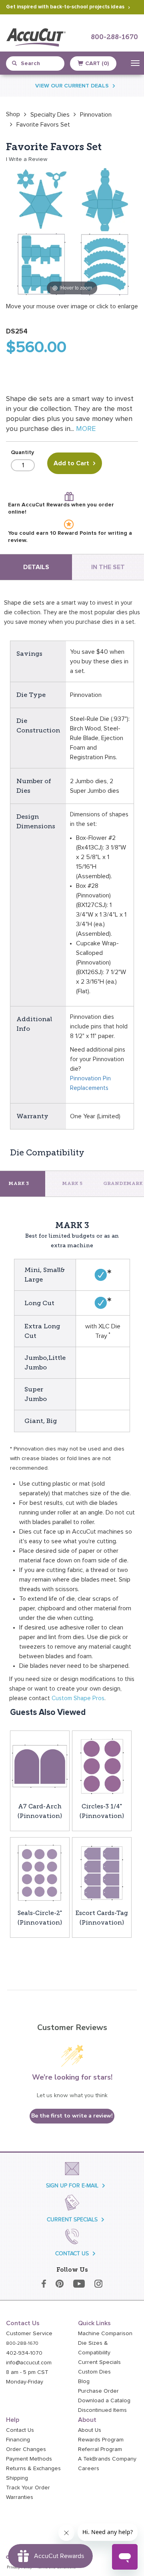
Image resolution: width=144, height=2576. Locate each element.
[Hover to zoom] (72, 231)
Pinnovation (96, 115)
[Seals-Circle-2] (40, 1872)
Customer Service (29, 2334)
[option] (13, 114)
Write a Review (28, 159)
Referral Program (100, 2449)
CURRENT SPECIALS (72, 2220)
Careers (89, 2469)
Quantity (22, 452)
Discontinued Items (102, 2410)
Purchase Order (98, 2391)
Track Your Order (28, 2488)
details (36, 567)
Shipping (17, 2478)
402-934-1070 (24, 2353)
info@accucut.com (29, 2363)
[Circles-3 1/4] (102, 1766)
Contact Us (20, 2430)
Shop (13, 114)
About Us (90, 2430)
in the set (108, 567)
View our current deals (72, 86)
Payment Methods (29, 2459)
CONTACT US (72, 2254)
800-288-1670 (114, 37)
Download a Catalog (104, 2401)
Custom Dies (94, 2372)
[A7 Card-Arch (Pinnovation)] (40, 1766)
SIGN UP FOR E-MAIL (72, 2186)
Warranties (20, 2497)
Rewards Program (101, 2440)
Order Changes (26, 2449)
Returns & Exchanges (33, 2469)
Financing (18, 2440)
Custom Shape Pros (78, 1698)
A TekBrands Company (107, 2459)
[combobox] (38, 64)
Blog (84, 2382)
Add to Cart (71, 463)
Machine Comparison (105, 2334)
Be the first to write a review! (72, 2116)
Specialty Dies (50, 115)
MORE (86, 429)
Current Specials (99, 2362)
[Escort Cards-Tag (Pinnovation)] (102, 1872)
